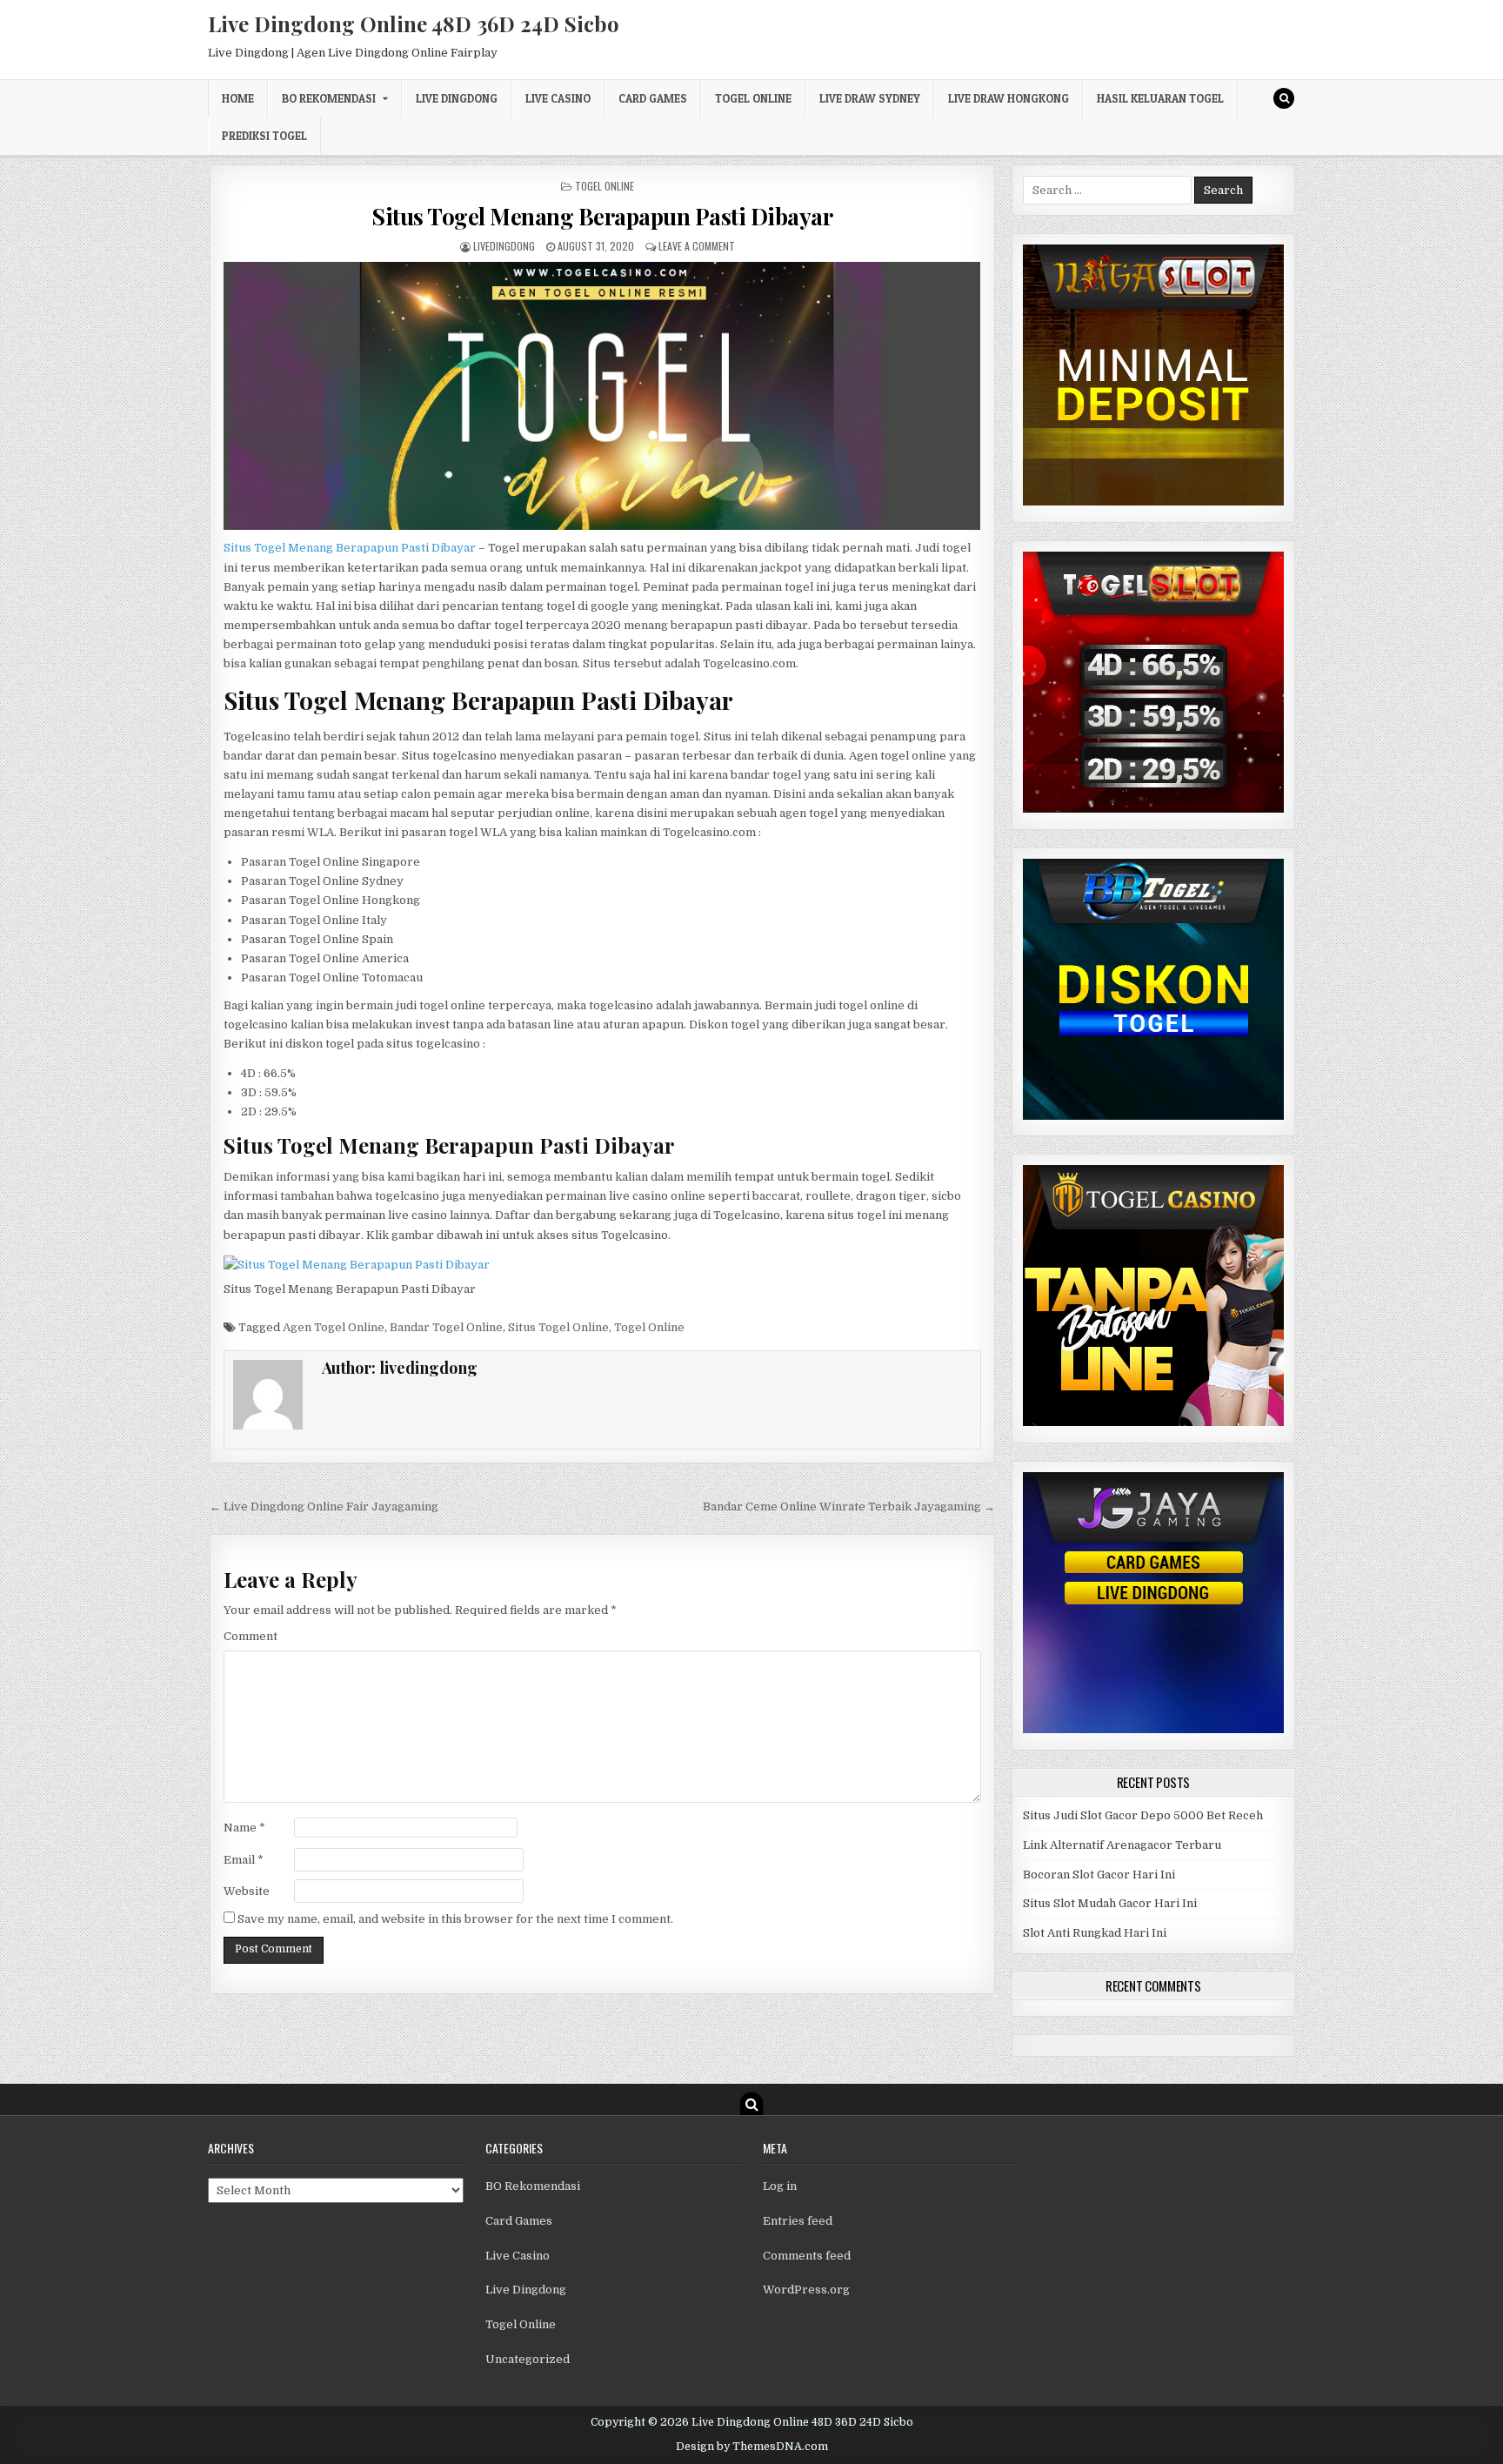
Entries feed (798, 2221)
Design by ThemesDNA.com (752, 2447)
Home (238, 98)
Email (244, 1860)
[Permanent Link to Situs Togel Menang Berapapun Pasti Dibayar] (602, 396)
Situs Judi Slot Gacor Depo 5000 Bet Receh (1143, 1815)
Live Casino (558, 98)
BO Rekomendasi (329, 98)
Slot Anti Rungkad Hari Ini (1095, 1933)
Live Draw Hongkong (1009, 98)
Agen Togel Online (334, 1327)
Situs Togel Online (558, 1327)
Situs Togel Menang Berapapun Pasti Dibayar (602, 216)
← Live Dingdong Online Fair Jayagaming (324, 1507)
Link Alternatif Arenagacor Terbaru (1122, 1845)
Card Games (653, 98)
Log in (780, 2186)
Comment (250, 1636)
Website (247, 1891)
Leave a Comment (697, 246)
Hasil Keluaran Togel (1160, 98)
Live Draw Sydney (870, 98)
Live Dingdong (457, 98)
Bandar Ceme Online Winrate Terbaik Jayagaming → (849, 1507)
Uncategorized (528, 2359)
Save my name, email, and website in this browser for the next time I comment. (455, 1919)
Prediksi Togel (264, 136)
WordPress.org (806, 2290)
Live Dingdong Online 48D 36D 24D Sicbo (414, 23)
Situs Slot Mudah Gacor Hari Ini (1110, 1903)
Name (244, 1828)
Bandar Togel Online (446, 1327)
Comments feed (807, 2256)
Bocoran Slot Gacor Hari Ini (1099, 1875)
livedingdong (504, 246)
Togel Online (753, 98)
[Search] (1284, 98)
